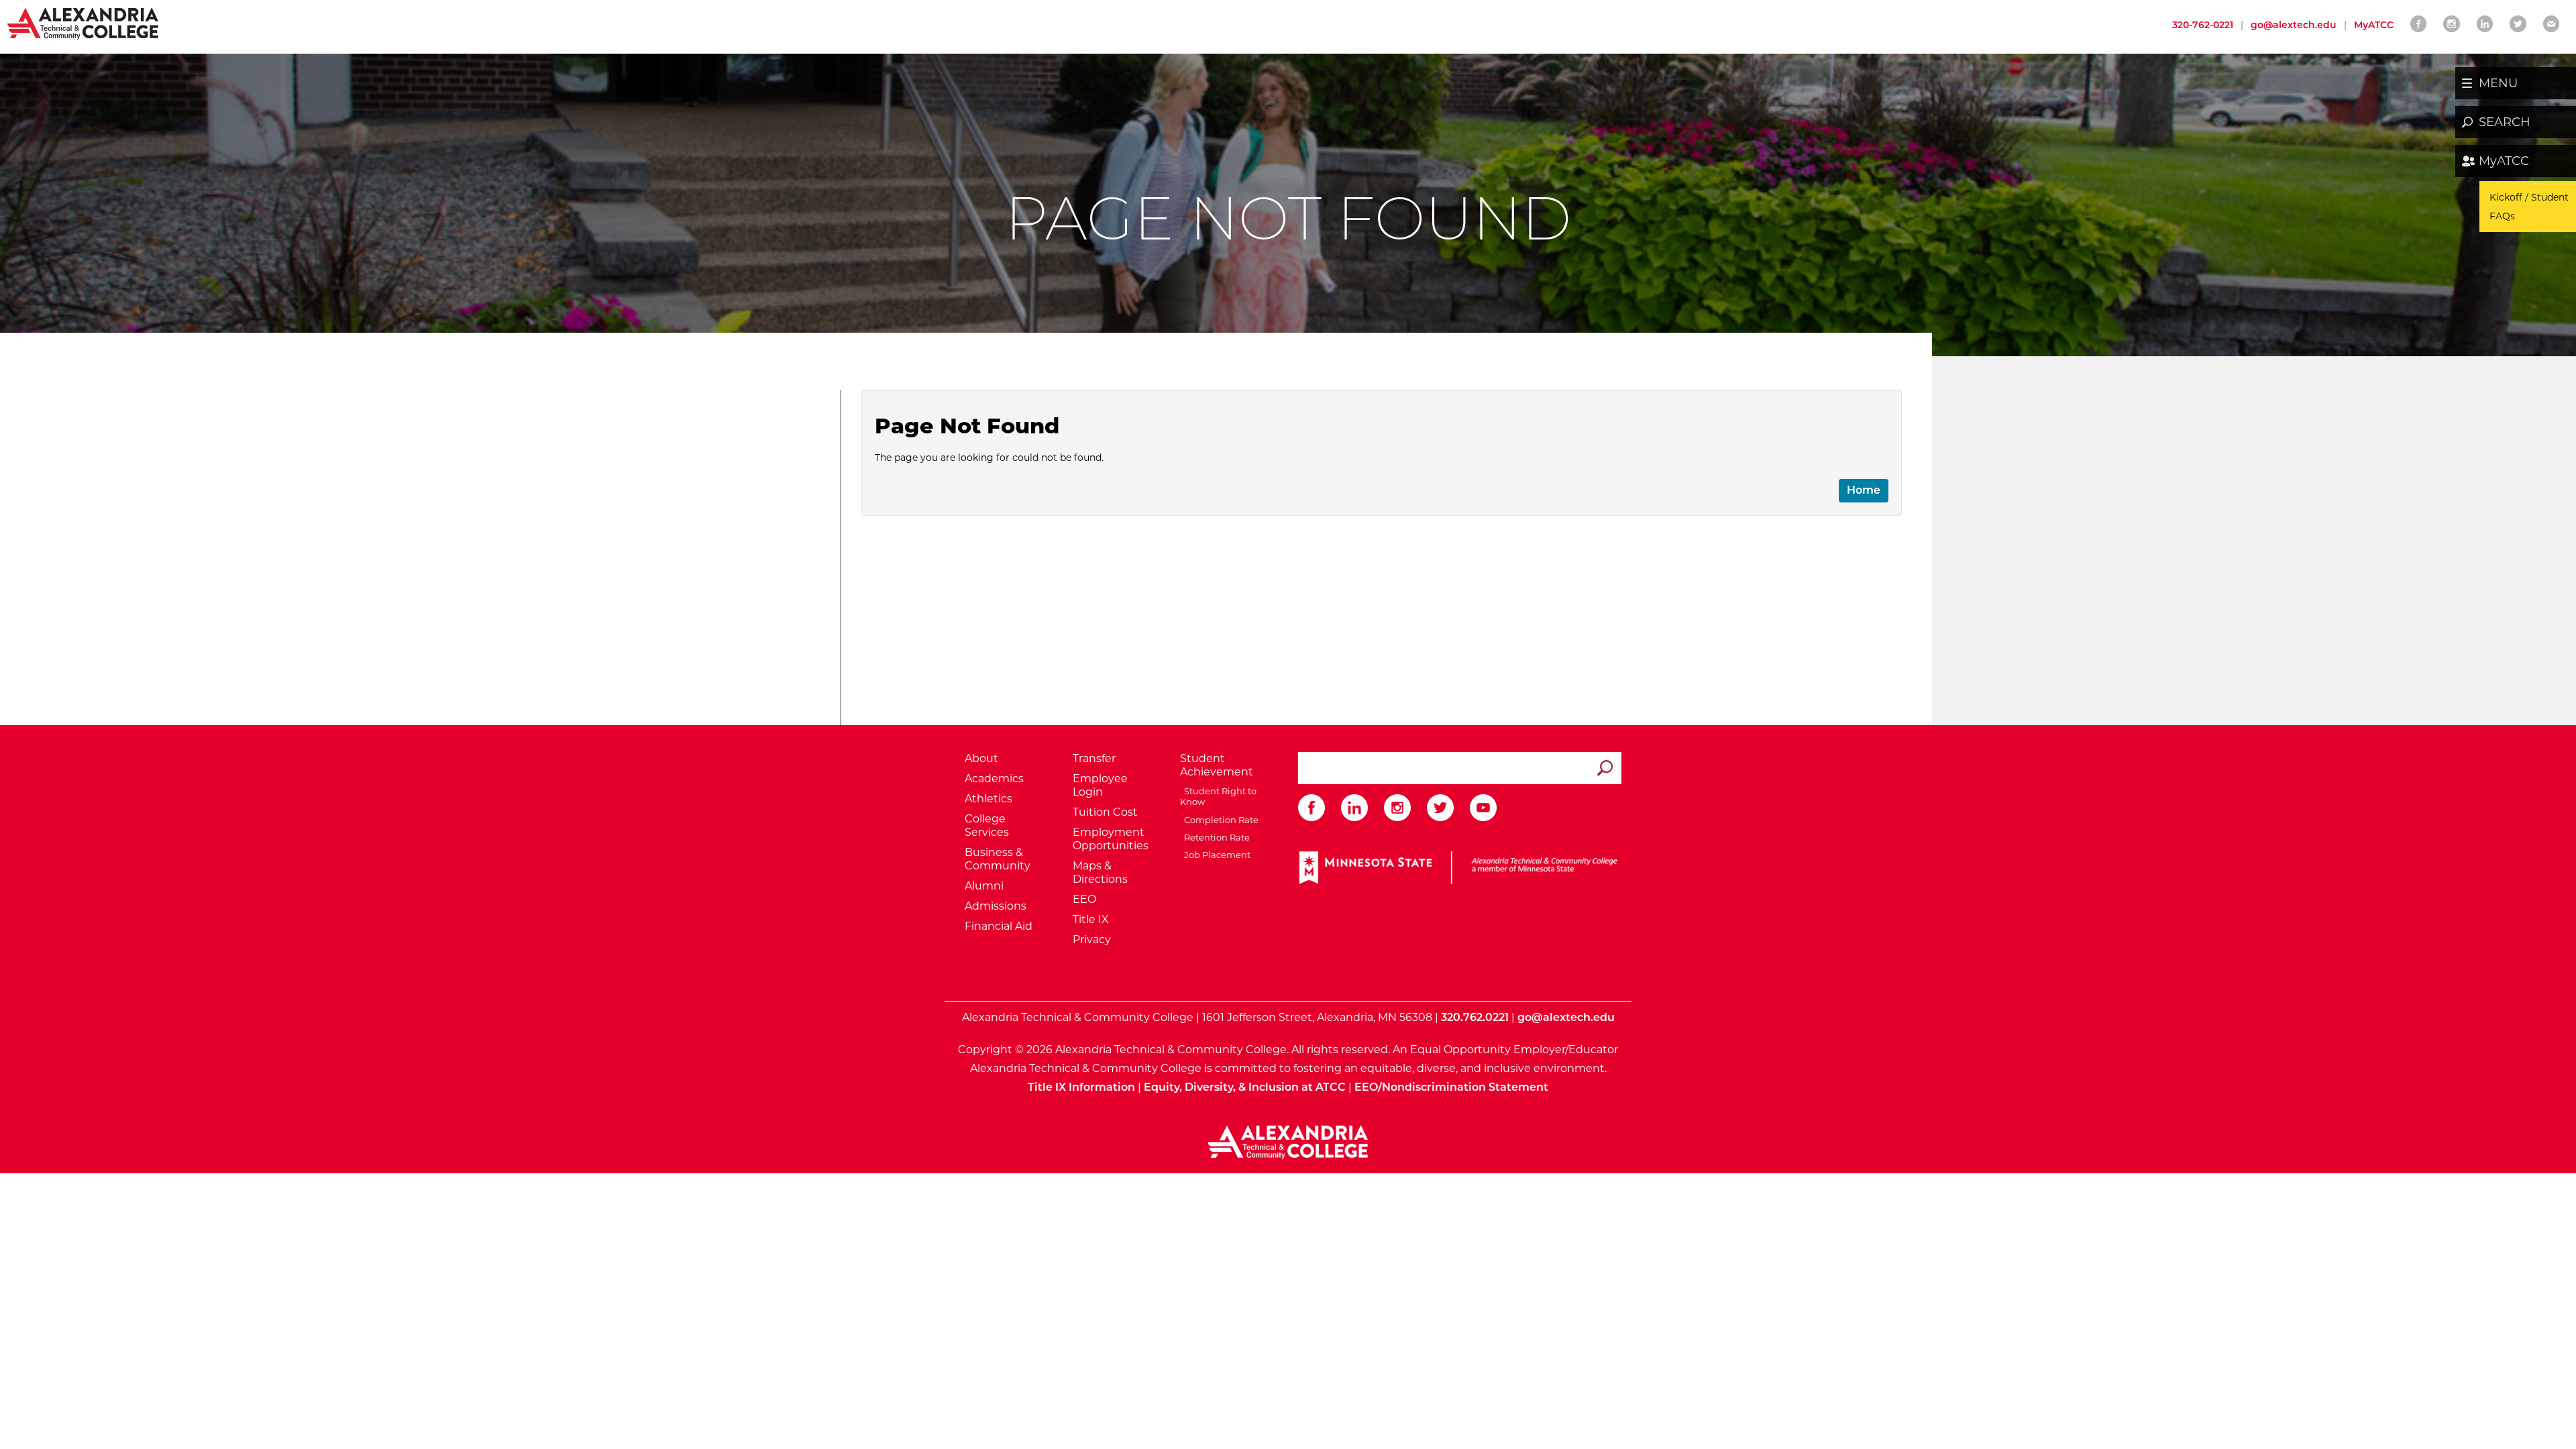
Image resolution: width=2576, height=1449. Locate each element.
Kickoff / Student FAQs (2529, 207)
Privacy (1092, 940)
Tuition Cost (1105, 812)
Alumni (984, 886)
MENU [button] (2498, 83)
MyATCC (2504, 161)
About (981, 758)
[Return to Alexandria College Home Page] (84, 23)
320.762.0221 (1475, 1017)
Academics (994, 779)
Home (1864, 490)
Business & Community (998, 859)
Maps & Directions (1100, 872)
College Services (987, 825)
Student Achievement (1217, 765)
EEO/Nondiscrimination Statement (1451, 1087)
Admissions (996, 906)
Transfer (1094, 758)
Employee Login (1100, 785)
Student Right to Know (1218, 796)
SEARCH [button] (2505, 122)
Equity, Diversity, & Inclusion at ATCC (1245, 1087)
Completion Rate (1219, 820)
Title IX (1091, 919)
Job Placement (1215, 855)
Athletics (988, 799)
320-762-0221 (2203, 25)
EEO (1084, 899)
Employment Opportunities (1111, 839)
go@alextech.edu (2294, 25)
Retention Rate (1215, 837)
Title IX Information (1081, 1087)
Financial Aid (999, 926)
